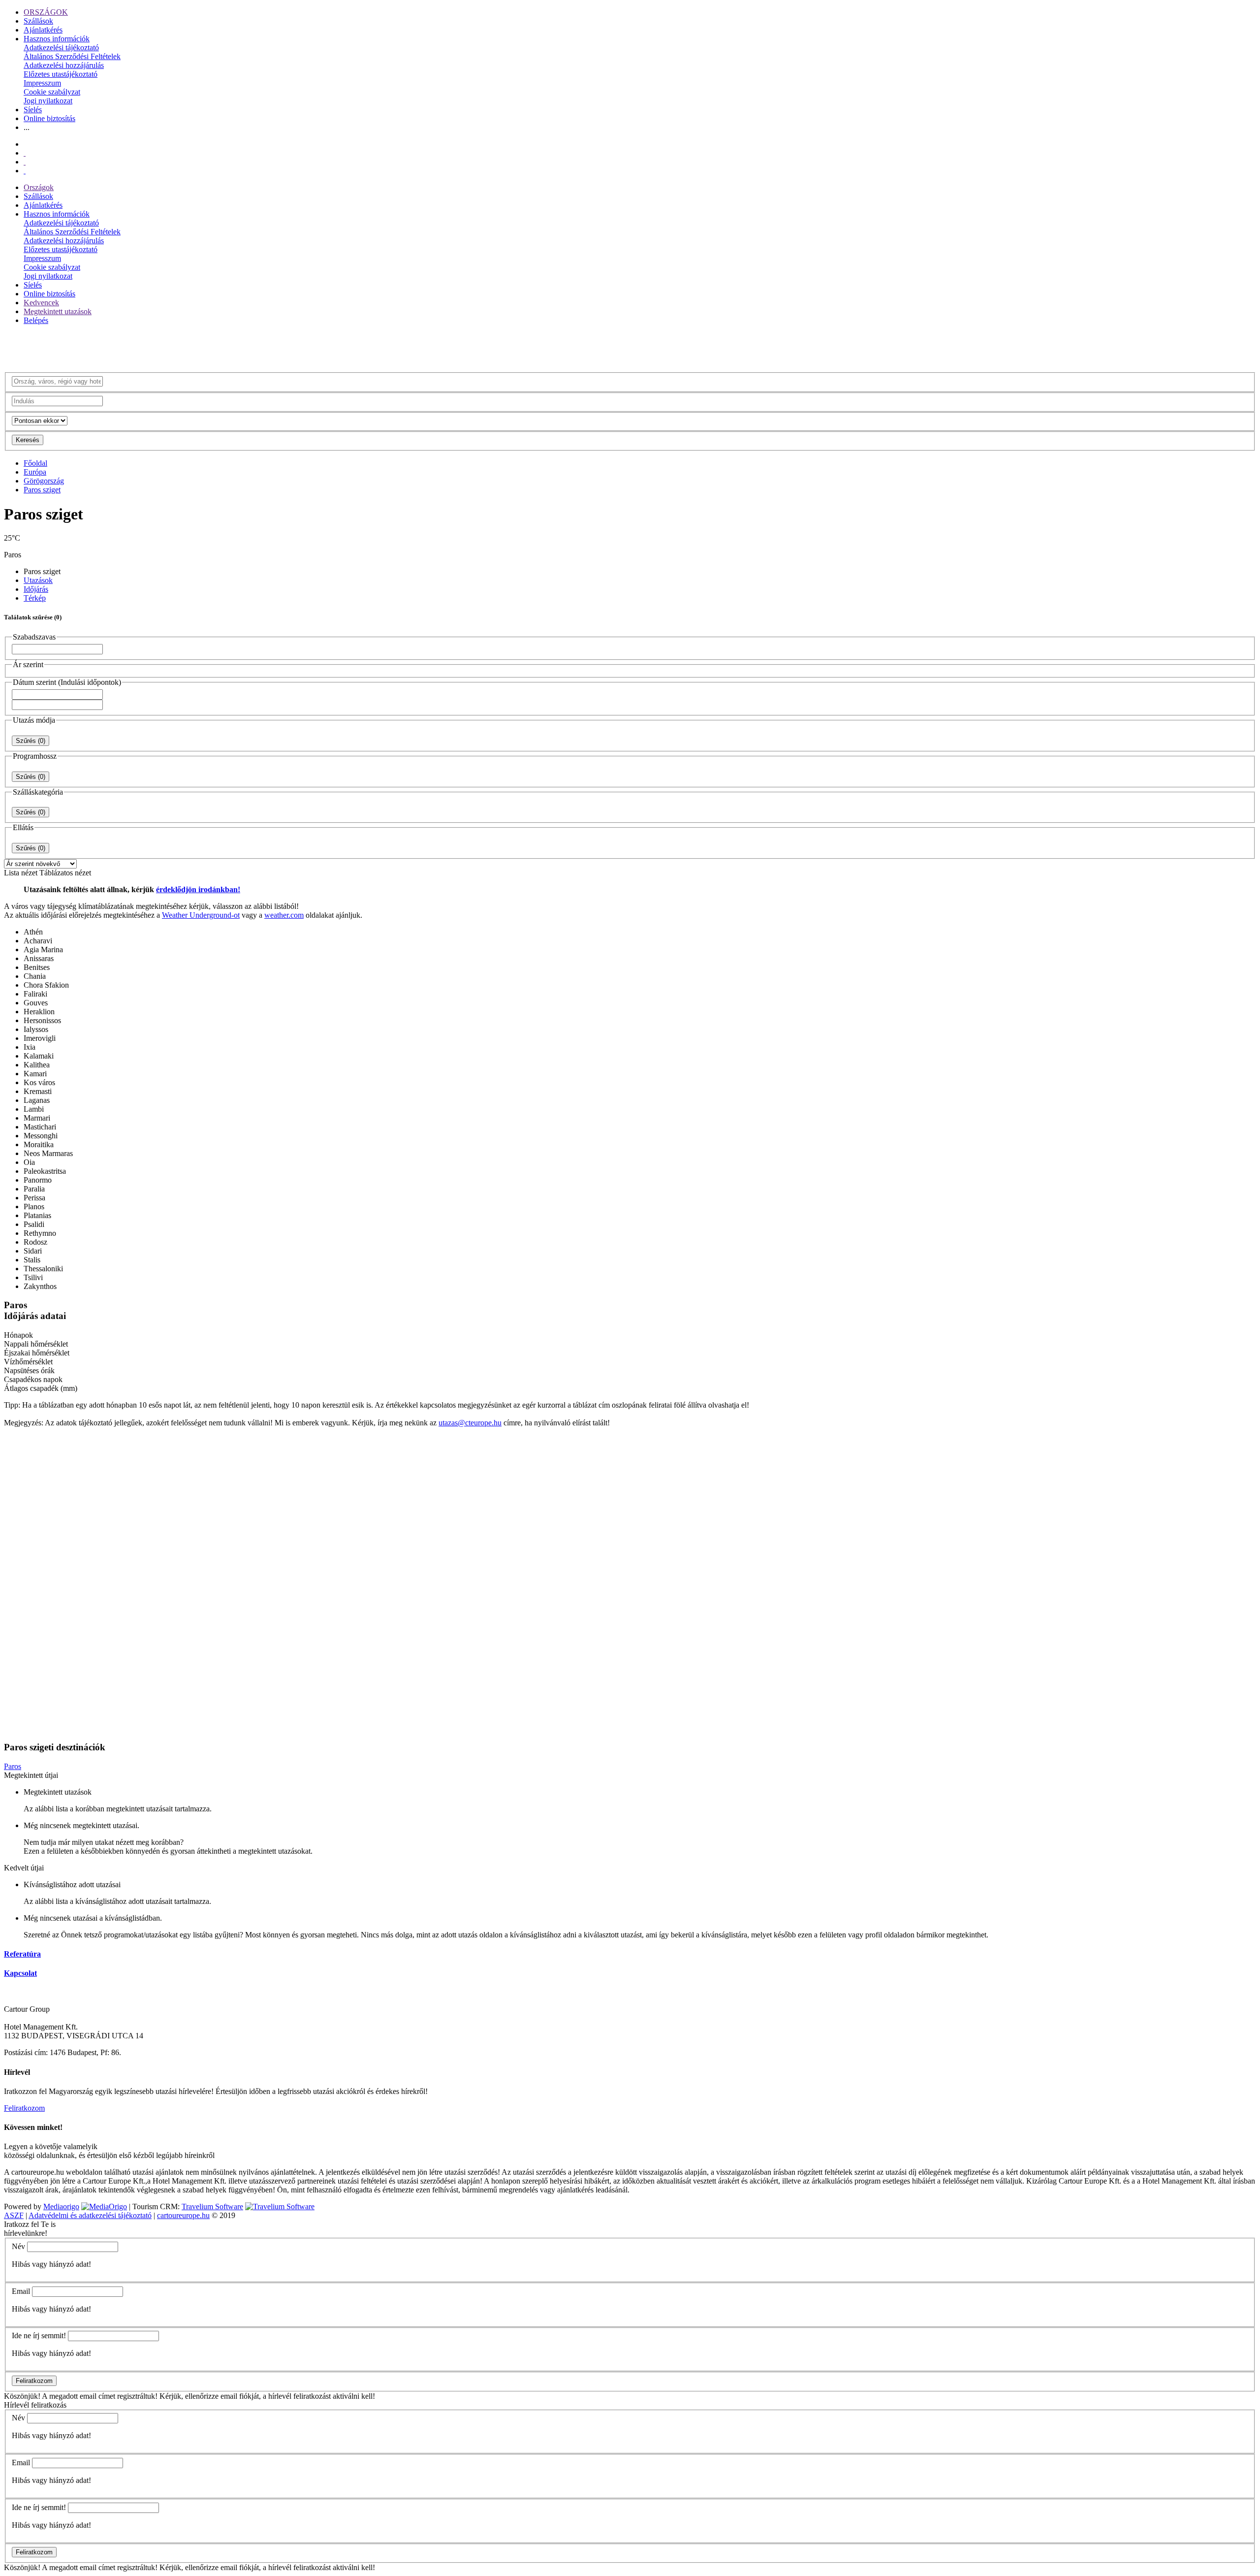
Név (18, 2246)
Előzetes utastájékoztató (61, 74)
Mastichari (40, 1127)
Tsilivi (33, 1277)
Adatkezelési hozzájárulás (64, 65)
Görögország (44, 481)
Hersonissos (42, 1020)
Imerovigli (40, 1038)
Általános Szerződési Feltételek (72, 56)
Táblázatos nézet (65, 873)
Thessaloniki (43, 1269)
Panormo (38, 1180)
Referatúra (22, 1954)
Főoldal (35, 463)
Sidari (33, 1251)
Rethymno (40, 1233)
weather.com (284, 915)
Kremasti (38, 1091)
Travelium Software (212, 2206)
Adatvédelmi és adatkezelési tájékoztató (90, 2215)
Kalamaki (39, 1056)
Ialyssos (36, 1029)
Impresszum (42, 83)
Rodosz (35, 1242)
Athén (33, 932)
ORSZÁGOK (46, 12)
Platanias (37, 1215)
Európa (35, 472)
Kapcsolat (20, 1973)
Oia (29, 1162)
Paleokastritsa (45, 1171)
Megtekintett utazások (58, 311)
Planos (34, 1207)
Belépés (36, 320)
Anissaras (39, 958)
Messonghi (41, 1136)
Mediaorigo (61, 2206)
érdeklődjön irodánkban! (198, 889)
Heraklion (39, 1012)
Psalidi (34, 1224)
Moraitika (39, 1144)
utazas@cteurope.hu (470, 1423)
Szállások (38, 21)
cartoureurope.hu (183, 2215)
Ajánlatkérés (43, 30)
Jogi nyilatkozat (48, 101)
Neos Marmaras (48, 1153)
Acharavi (38, 941)
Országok (39, 187)
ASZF (14, 2215)
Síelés (33, 110)
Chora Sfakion (46, 985)
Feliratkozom (24, 2108)
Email (21, 2291)
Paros (13, 1766)
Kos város (39, 1082)
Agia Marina (43, 950)
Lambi (34, 1109)
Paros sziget (42, 490)
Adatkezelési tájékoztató (61, 48)
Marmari (37, 1118)
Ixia (30, 1047)
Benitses (37, 967)
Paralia (34, 1189)
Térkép (35, 598)
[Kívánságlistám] (25, 153)
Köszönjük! (22, 2396)
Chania (35, 976)
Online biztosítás (49, 118)
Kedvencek (41, 303)
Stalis (32, 1260)
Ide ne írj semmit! (39, 2335)
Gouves (36, 1003)
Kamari (35, 1074)
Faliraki (35, 994)
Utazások (38, 580)
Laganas (37, 1100)
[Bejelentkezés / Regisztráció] (25, 171)
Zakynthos (40, 1286)
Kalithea (37, 1065)
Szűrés (31, 741)
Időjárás (36, 589)
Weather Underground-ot (201, 915)
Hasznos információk (57, 39)
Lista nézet (21, 873)
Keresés (28, 440)
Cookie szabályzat (52, 92)
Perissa (34, 1198)
